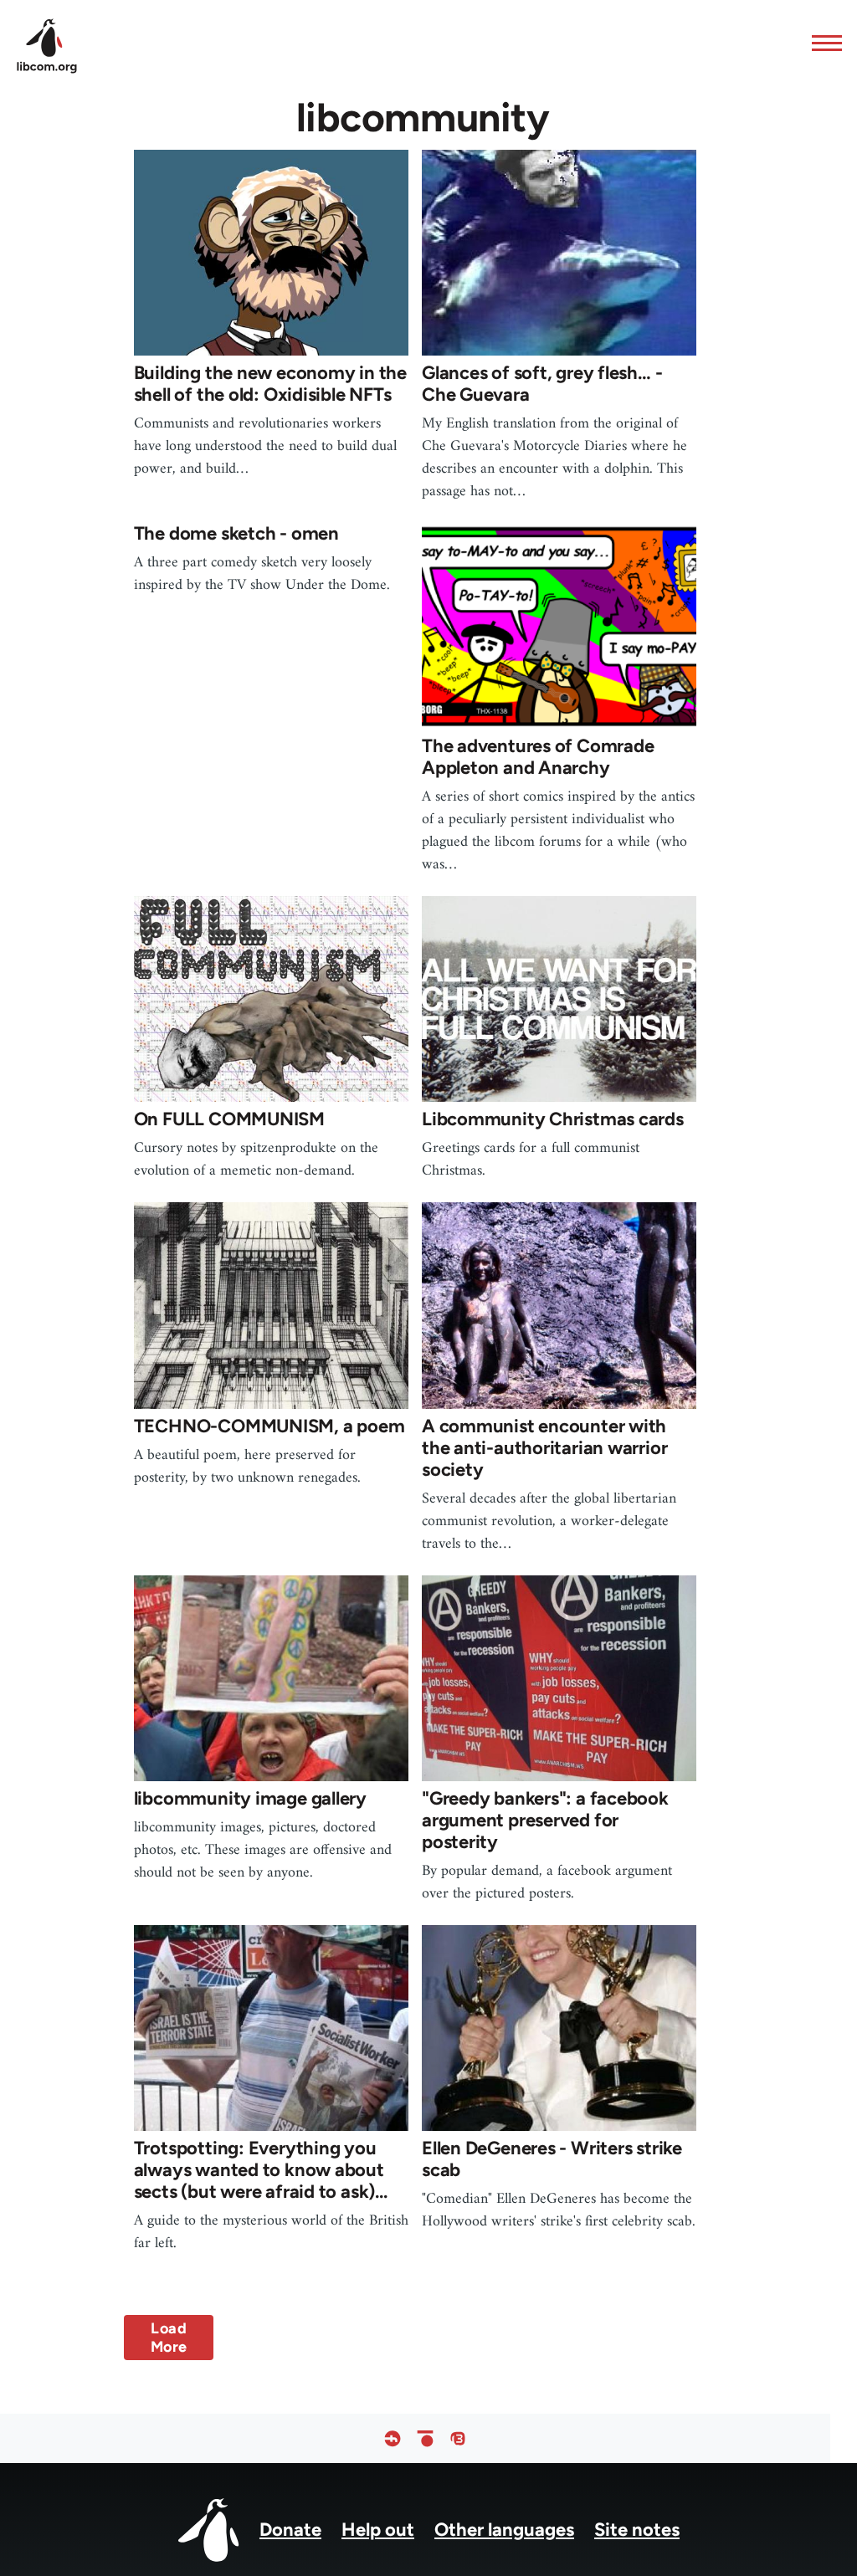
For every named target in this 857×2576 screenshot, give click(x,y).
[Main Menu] (822, 43)
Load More (169, 2338)
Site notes (637, 2530)
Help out (378, 2530)
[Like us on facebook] (393, 2438)
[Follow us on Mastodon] (458, 2438)
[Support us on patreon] (425, 2438)
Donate (290, 2530)
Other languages (504, 2530)
